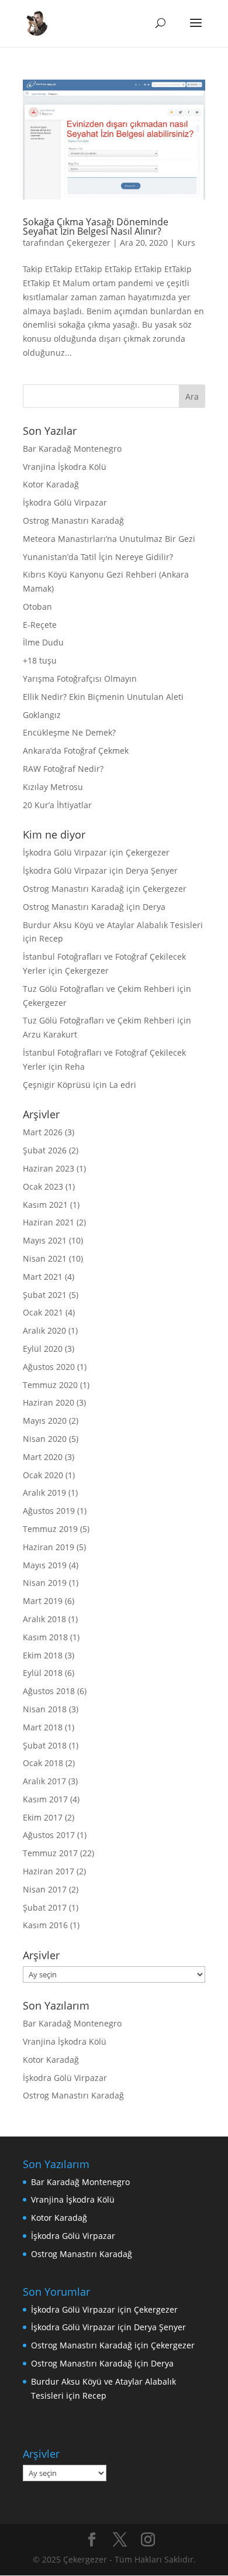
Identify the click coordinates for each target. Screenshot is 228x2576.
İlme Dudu (43, 642)
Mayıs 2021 (45, 1240)
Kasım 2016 (45, 1925)
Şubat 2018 (45, 1745)
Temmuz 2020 (50, 1385)
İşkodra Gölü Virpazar (65, 502)
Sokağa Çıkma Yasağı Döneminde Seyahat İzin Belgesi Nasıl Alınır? (96, 226)
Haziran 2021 (49, 1222)
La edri (123, 1085)
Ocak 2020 (43, 1475)
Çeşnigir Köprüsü (57, 1085)
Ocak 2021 (43, 1312)
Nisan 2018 (45, 1709)
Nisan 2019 (45, 1583)
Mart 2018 (43, 1727)
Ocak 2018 (43, 1763)
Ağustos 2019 (49, 1511)
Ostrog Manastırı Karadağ (73, 521)
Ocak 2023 (43, 1186)
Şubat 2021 (45, 1295)
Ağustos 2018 (49, 1691)
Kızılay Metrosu (53, 787)
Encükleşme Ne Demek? (69, 732)
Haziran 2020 (49, 1402)
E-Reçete (40, 625)
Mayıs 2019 (45, 1565)
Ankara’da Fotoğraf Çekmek (76, 751)
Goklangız (42, 715)
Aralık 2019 (44, 1493)
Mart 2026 (43, 1132)
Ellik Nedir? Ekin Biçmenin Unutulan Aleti (103, 697)
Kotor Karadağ (51, 484)
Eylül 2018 (43, 1673)
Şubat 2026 (45, 1150)
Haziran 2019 (49, 1547)
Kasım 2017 (45, 1799)
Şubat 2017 (45, 1907)
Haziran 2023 (49, 1168)
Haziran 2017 (49, 1871)
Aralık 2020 (44, 1330)
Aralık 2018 (44, 1619)
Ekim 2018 (43, 1655)
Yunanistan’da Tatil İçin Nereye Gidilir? (98, 557)
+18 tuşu (40, 660)
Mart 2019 (43, 1601)
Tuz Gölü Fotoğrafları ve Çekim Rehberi (99, 989)
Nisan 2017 (45, 1889)
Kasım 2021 (45, 1205)
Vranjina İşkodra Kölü (65, 467)
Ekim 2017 (43, 1817)
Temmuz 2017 (50, 1853)
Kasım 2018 (45, 1637)
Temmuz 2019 (50, 1529)
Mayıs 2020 (45, 1421)
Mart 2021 (43, 1277)
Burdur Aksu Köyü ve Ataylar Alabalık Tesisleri (113, 925)
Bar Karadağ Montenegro (72, 449)
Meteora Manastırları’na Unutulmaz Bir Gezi (109, 539)
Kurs (186, 243)
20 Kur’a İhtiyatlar (57, 805)
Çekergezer (89, 243)
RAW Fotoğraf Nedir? (63, 769)
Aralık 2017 (44, 1781)
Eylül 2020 (43, 1349)
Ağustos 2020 (49, 1367)
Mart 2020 (43, 1457)
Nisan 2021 (45, 1258)
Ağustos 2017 (49, 1835)
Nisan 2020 (45, 1439)
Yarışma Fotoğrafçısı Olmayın (80, 679)
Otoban (37, 607)
